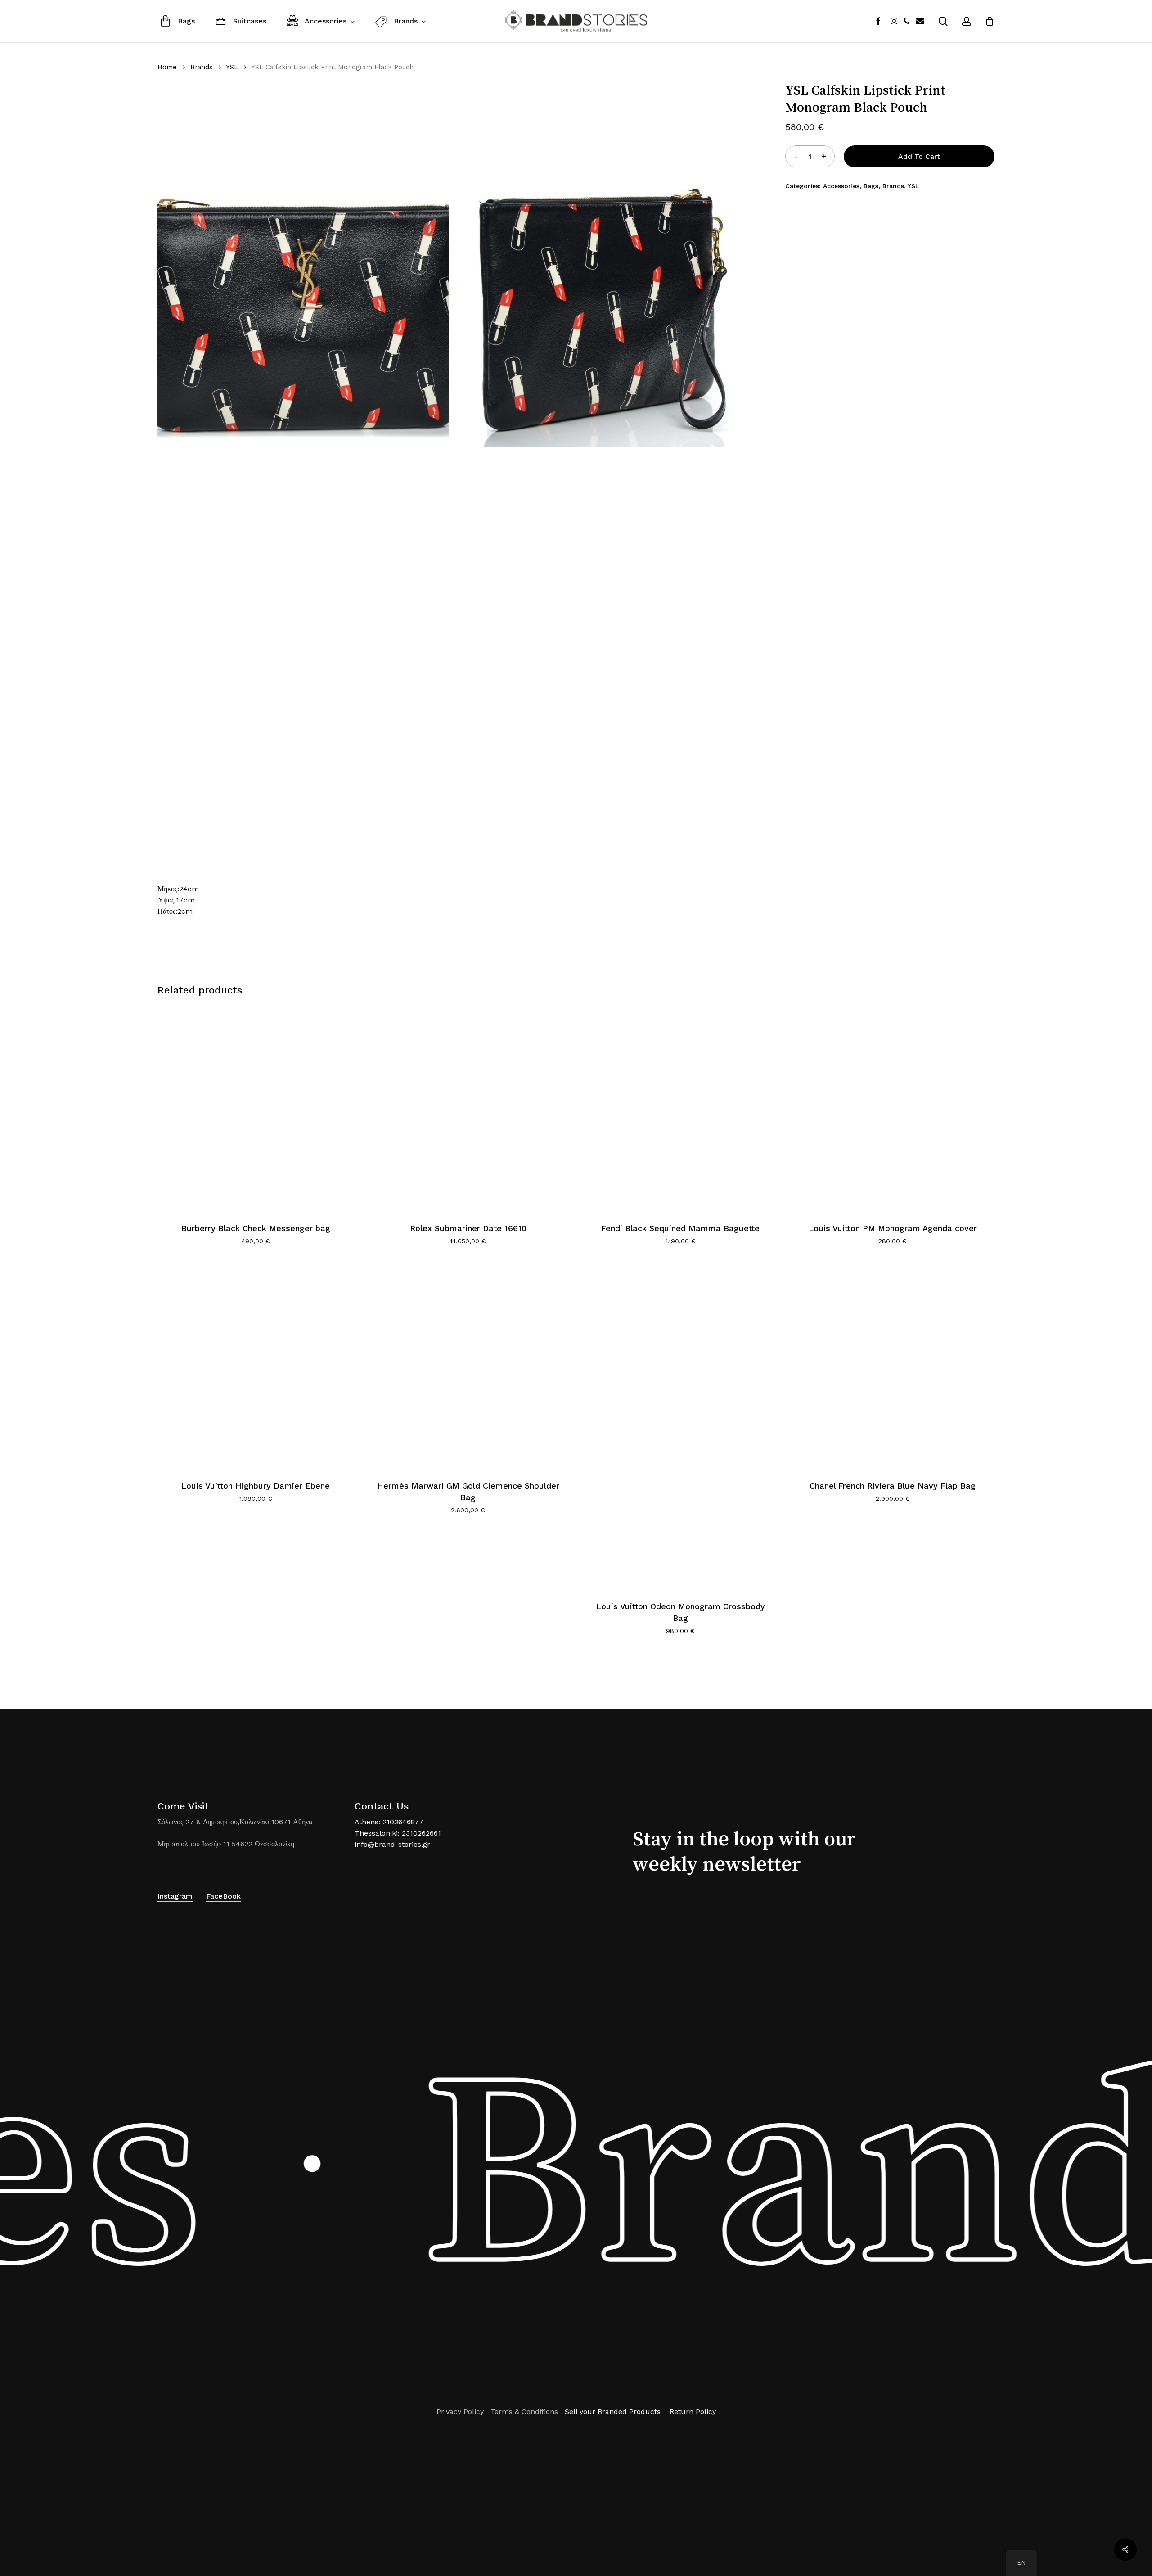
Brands (202, 67)
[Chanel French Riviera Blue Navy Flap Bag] (893, 1366)
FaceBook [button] (223, 1896)
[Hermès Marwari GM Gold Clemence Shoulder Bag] (468, 1366)
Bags (871, 186)
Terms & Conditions (524, 2411)
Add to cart (919, 156)
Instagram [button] (175, 1896)
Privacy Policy (460, 2411)
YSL (232, 67)
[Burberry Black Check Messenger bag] (256, 1108)
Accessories (841, 186)
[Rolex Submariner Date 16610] (468, 1108)
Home (167, 67)
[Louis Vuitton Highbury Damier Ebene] (256, 1366)
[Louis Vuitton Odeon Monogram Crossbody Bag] (681, 1426)
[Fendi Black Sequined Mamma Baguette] (681, 1108)
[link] (235, 1822)
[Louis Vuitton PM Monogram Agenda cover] (893, 1108)
